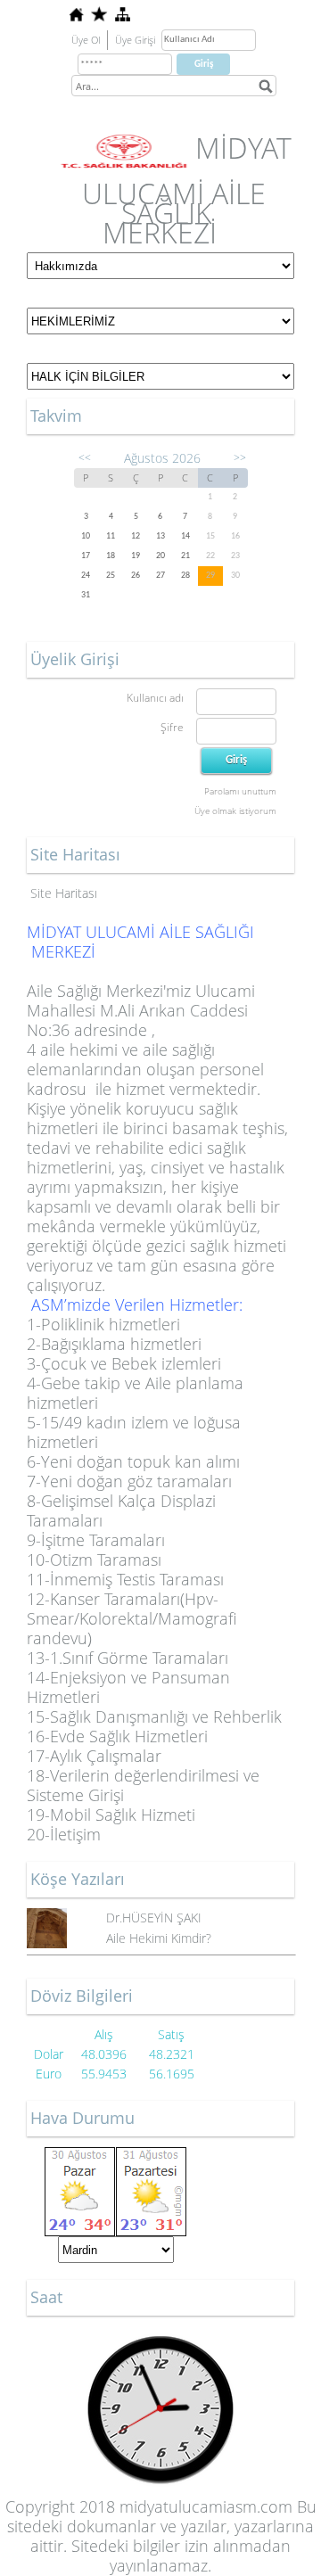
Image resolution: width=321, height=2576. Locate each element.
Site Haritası (64, 893)
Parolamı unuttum (240, 791)
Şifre (172, 727)
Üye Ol (86, 40)
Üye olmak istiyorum (235, 811)
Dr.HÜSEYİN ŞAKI (154, 1918)
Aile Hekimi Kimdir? (159, 1938)
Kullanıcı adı (155, 698)
